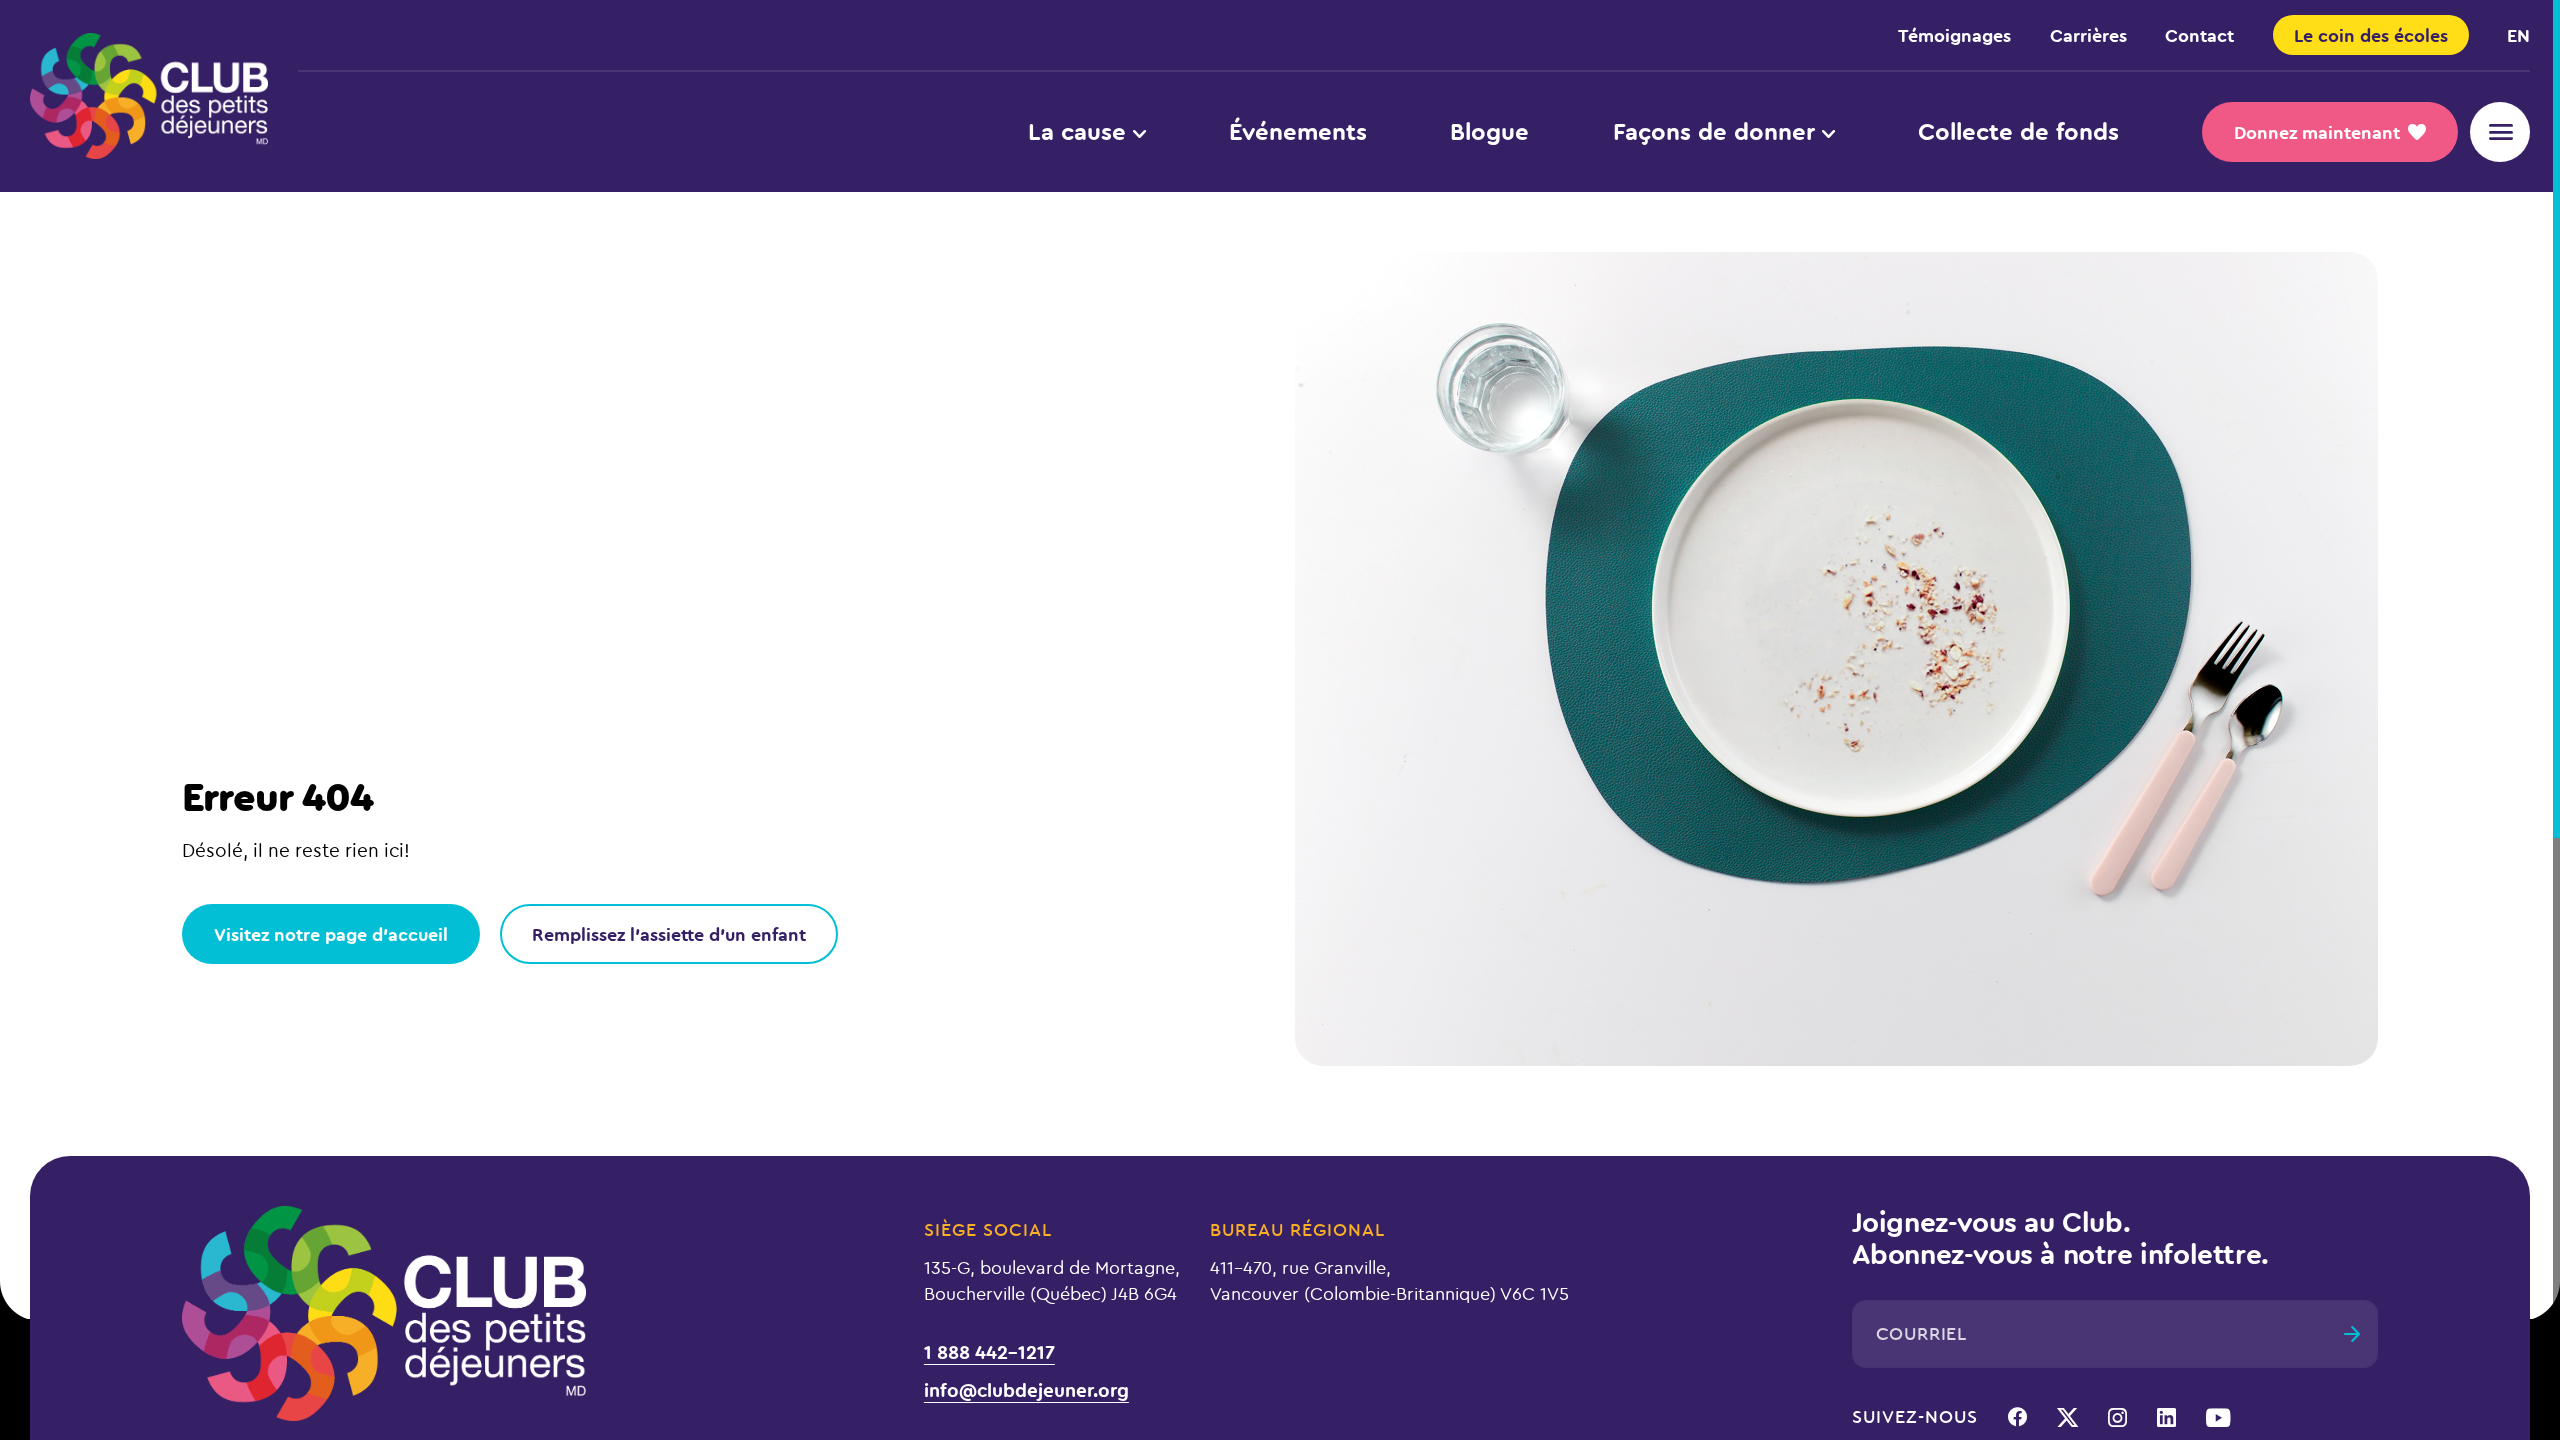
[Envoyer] (2352, 1334)
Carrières (2088, 35)
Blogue (1489, 131)
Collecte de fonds (2018, 131)
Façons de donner (1714, 131)
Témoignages (1954, 35)
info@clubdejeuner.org (1026, 1388)
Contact (2199, 35)
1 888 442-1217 (989, 1350)
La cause (1077, 131)
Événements (1298, 131)
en (2518, 35)
